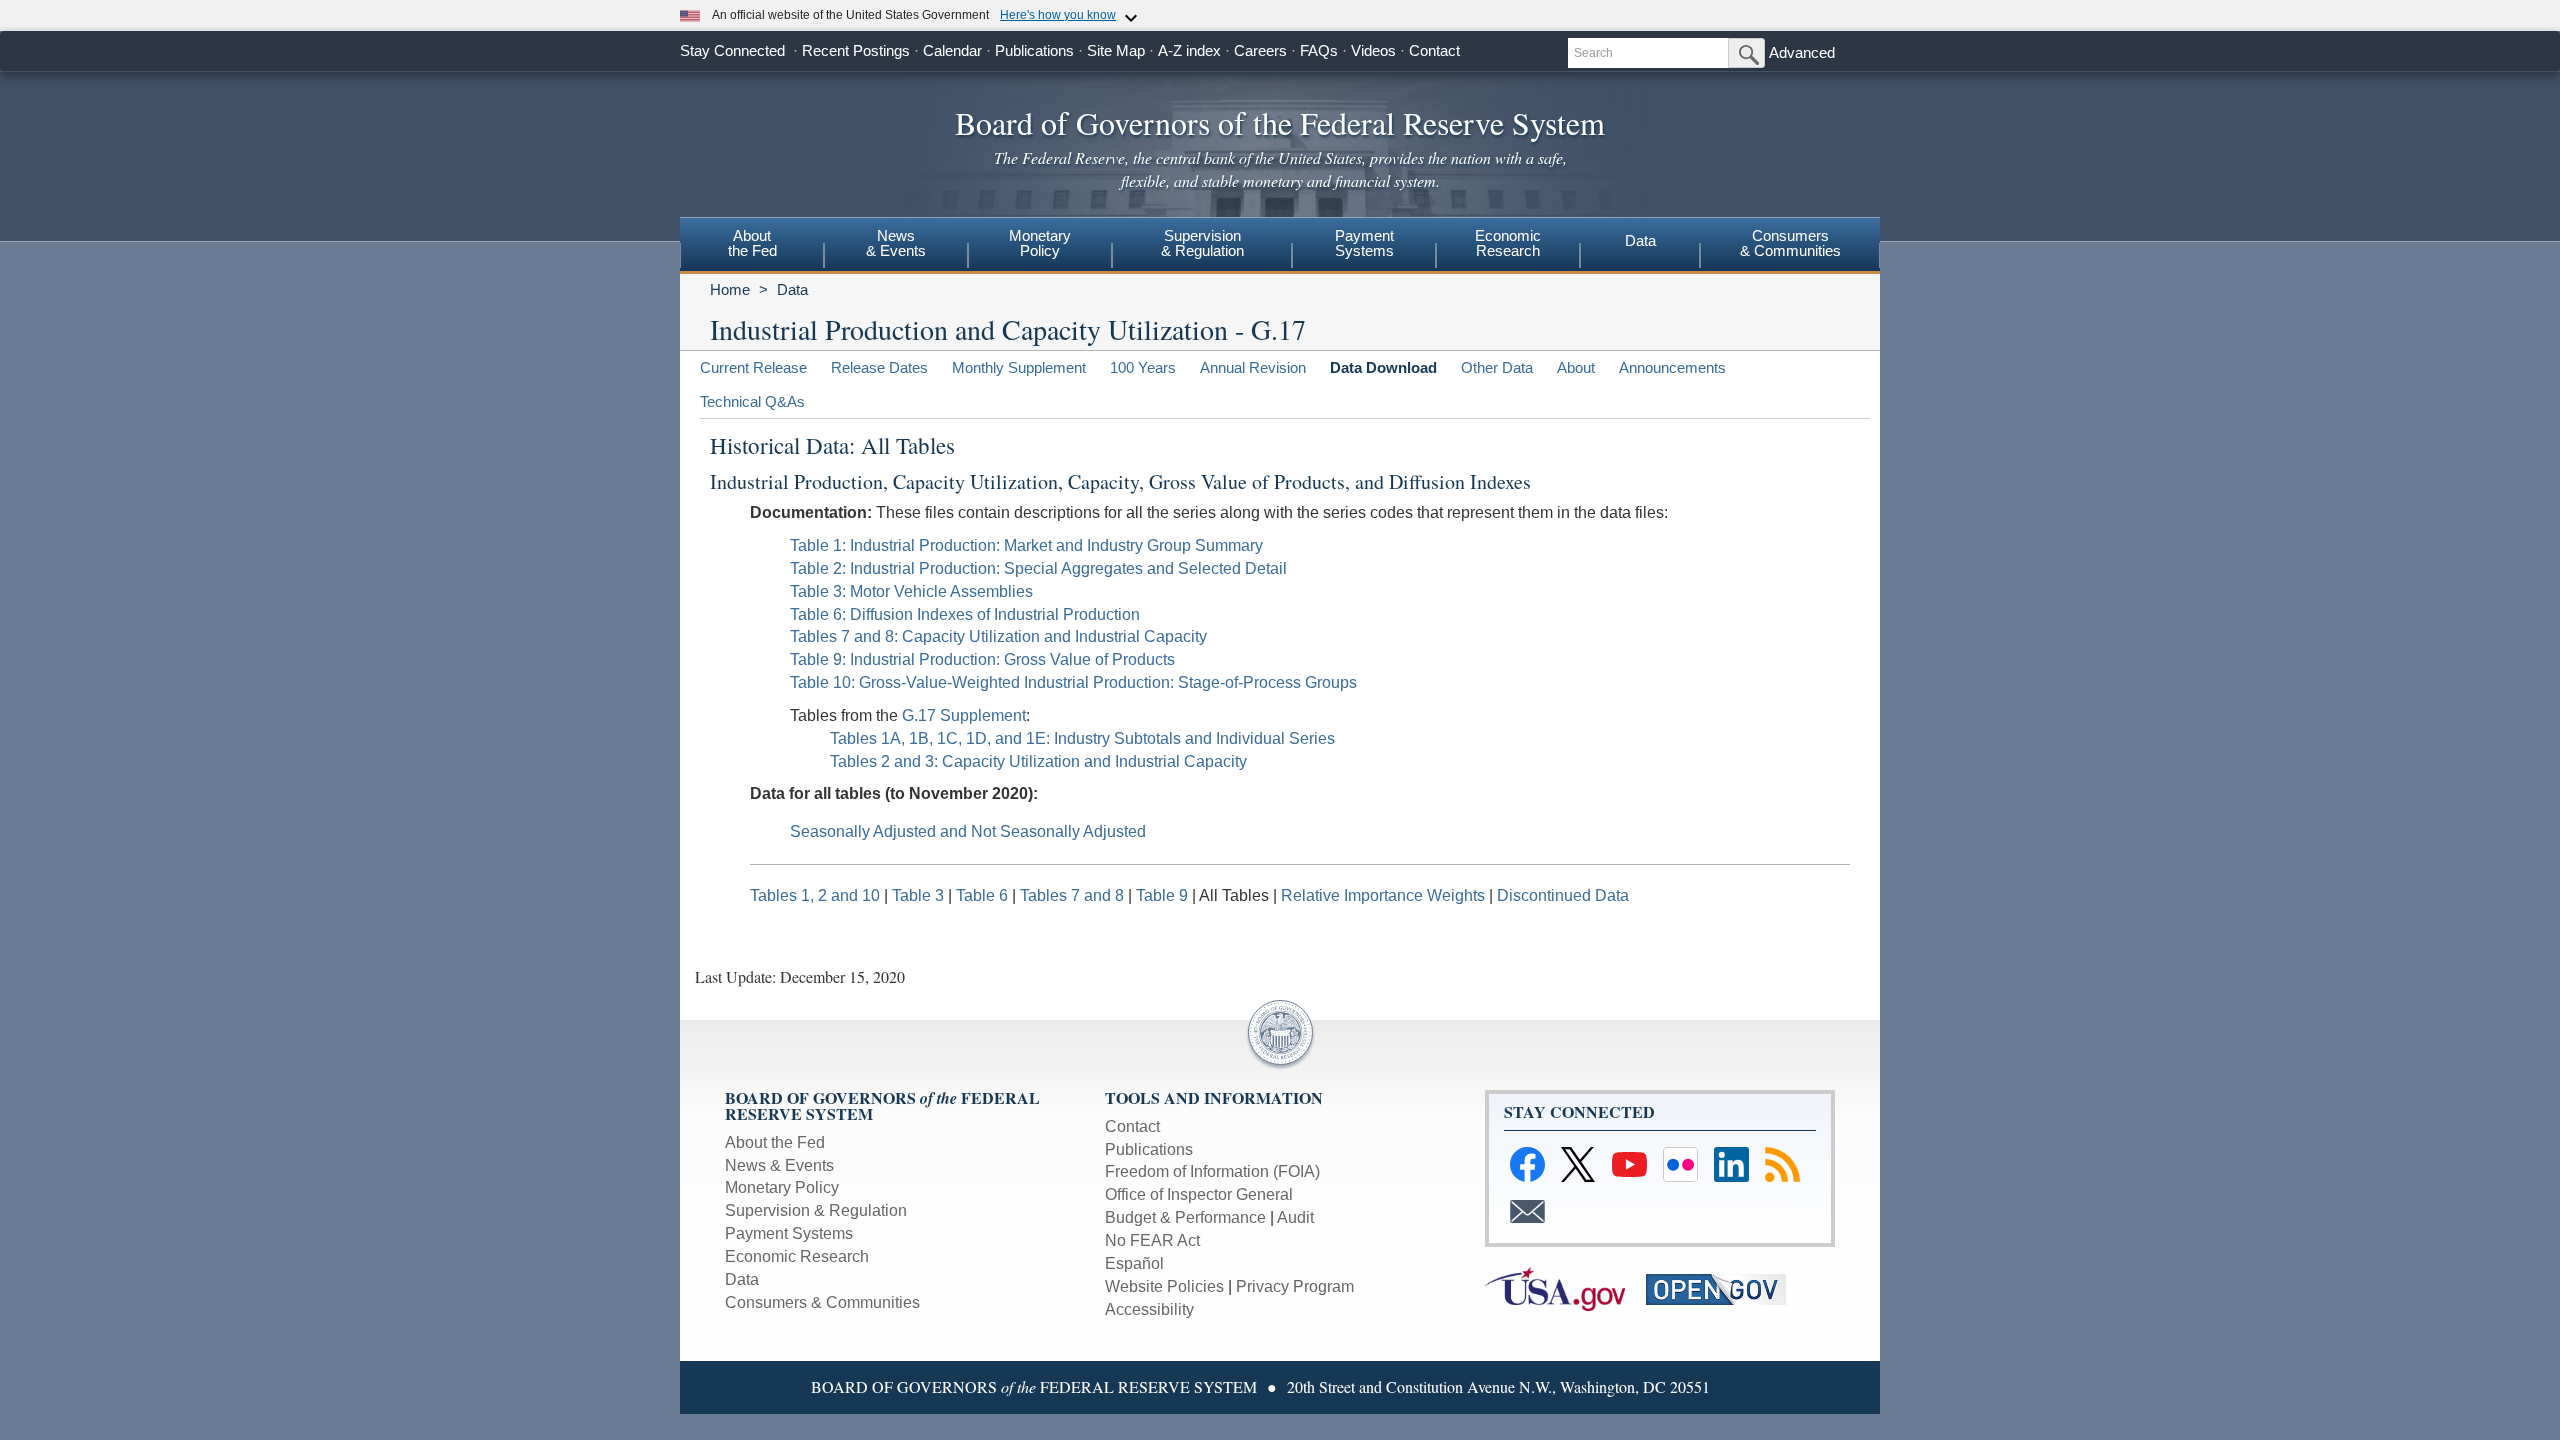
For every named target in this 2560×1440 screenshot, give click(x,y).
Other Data (1497, 367)
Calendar (952, 50)
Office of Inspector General (1199, 1194)
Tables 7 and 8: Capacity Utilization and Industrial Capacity (998, 636)
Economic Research (797, 1256)
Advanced (1802, 52)
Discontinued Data (1563, 895)
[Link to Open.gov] (1724, 1287)
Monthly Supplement (1019, 367)
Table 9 (1164, 895)
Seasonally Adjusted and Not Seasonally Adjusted (968, 831)
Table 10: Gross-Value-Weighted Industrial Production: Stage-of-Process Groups (1073, 682)
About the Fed (775, 1142)
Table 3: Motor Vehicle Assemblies (911, 591)
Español (1134, 1263)
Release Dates (879, 367)
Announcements (1672, 367)
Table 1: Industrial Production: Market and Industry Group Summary (1026, 545)
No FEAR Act (1152, 1240)
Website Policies (1164, 1286)
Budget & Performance (1185, 1217)
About (1576, 367)
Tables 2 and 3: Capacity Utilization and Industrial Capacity (1038, 761)
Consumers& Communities (1790, 243)
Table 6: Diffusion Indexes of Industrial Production (965, 614)
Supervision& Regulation (1202, 243)
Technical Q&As (752, 401)
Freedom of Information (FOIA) (1212, 1171)
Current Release (753, 367)
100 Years (1143, 367)
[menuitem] (752, 246)
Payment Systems (789, 1233)
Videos (1373, 50)
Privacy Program (1295, 1286)
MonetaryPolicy (1040, 243)
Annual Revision (1253, 367)
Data (1640, 240)
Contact (1434, 50)
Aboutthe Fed (752, 243)
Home (730, 289)
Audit (1295, 1217)
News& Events (896, 243)
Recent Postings (856, 50)
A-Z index (1189, 50)
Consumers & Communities (822, 1302)
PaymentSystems (1364, 243)
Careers (1260, 50)
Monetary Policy (782, 1187)
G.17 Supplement (964, 715)
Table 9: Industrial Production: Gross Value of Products (982, 659)
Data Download (1383, 367)
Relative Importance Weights (1383, 895)
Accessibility (1149, 1309)
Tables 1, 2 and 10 (815, 895)
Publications (1034, 50)
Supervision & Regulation (816, 1210)
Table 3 (920, 895)
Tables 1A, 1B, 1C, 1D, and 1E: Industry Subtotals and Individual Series (1082, 738)
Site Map (1116, 50)
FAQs (1319, 50)
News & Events (779, 1165)
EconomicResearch (1508, 243)
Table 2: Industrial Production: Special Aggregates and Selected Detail (1038, 568)
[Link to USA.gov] (1565, 1287)
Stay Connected (732, 50)
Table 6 (984, 895)
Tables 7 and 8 (1074, 895)
